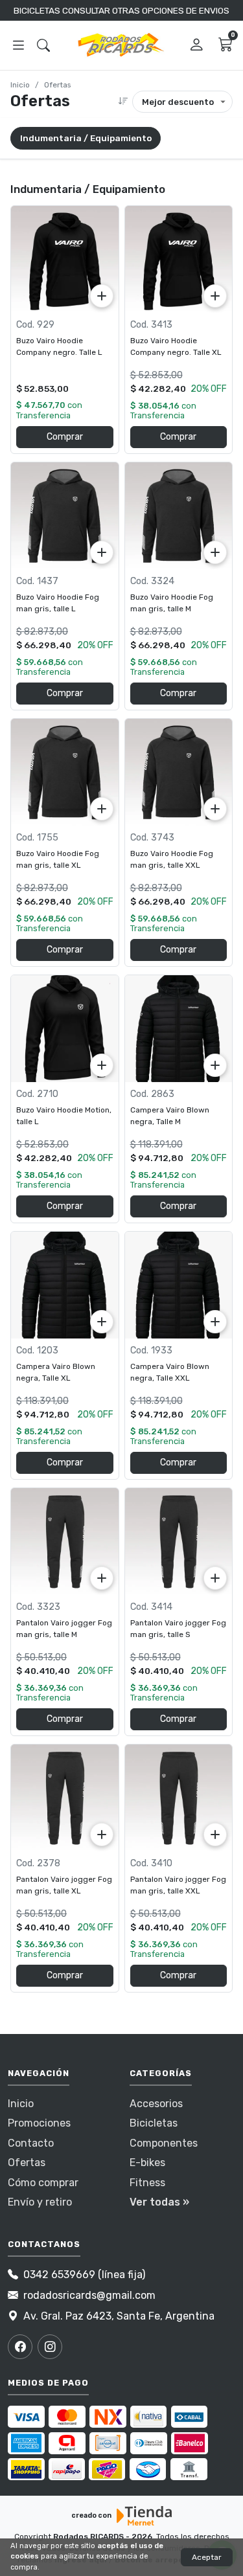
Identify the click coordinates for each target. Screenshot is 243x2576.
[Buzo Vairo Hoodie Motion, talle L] (65, 1029)
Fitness (147, 2183)
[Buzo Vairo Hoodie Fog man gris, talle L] (65, 516)
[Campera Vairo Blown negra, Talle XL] (65, 1285)
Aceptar (207, 2557)
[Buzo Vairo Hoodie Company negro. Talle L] (65, 260)
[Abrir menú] (18, 46)
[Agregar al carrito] (102, 296)
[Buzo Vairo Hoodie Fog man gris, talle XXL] (179, 773)
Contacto (31, 2143)
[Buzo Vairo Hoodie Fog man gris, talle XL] (65, 773)
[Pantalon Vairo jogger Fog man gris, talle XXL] (179, 1798)
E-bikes (147, 2163)
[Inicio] (122, 45)
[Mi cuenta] (197, 46)
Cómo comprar (43, 2183)
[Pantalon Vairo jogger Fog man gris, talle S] (179, 1542)
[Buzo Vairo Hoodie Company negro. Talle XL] (179, 260)
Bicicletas (154, 2123)
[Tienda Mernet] (145, 2516)
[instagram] (50, 2347)
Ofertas (27, 2163)
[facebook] (20, 2347)
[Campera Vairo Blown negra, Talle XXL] (179, 1285)
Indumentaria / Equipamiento (86, 138)
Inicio (20, 85)
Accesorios (156, 2104)
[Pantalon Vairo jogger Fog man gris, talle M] (65, 1542)
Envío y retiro (40, 2202)
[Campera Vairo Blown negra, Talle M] (179, 1029)
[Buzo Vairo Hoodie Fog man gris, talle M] (179, 516)
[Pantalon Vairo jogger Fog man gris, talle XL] (65, 1798)
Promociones (39, 2123)
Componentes (164, 2143)
